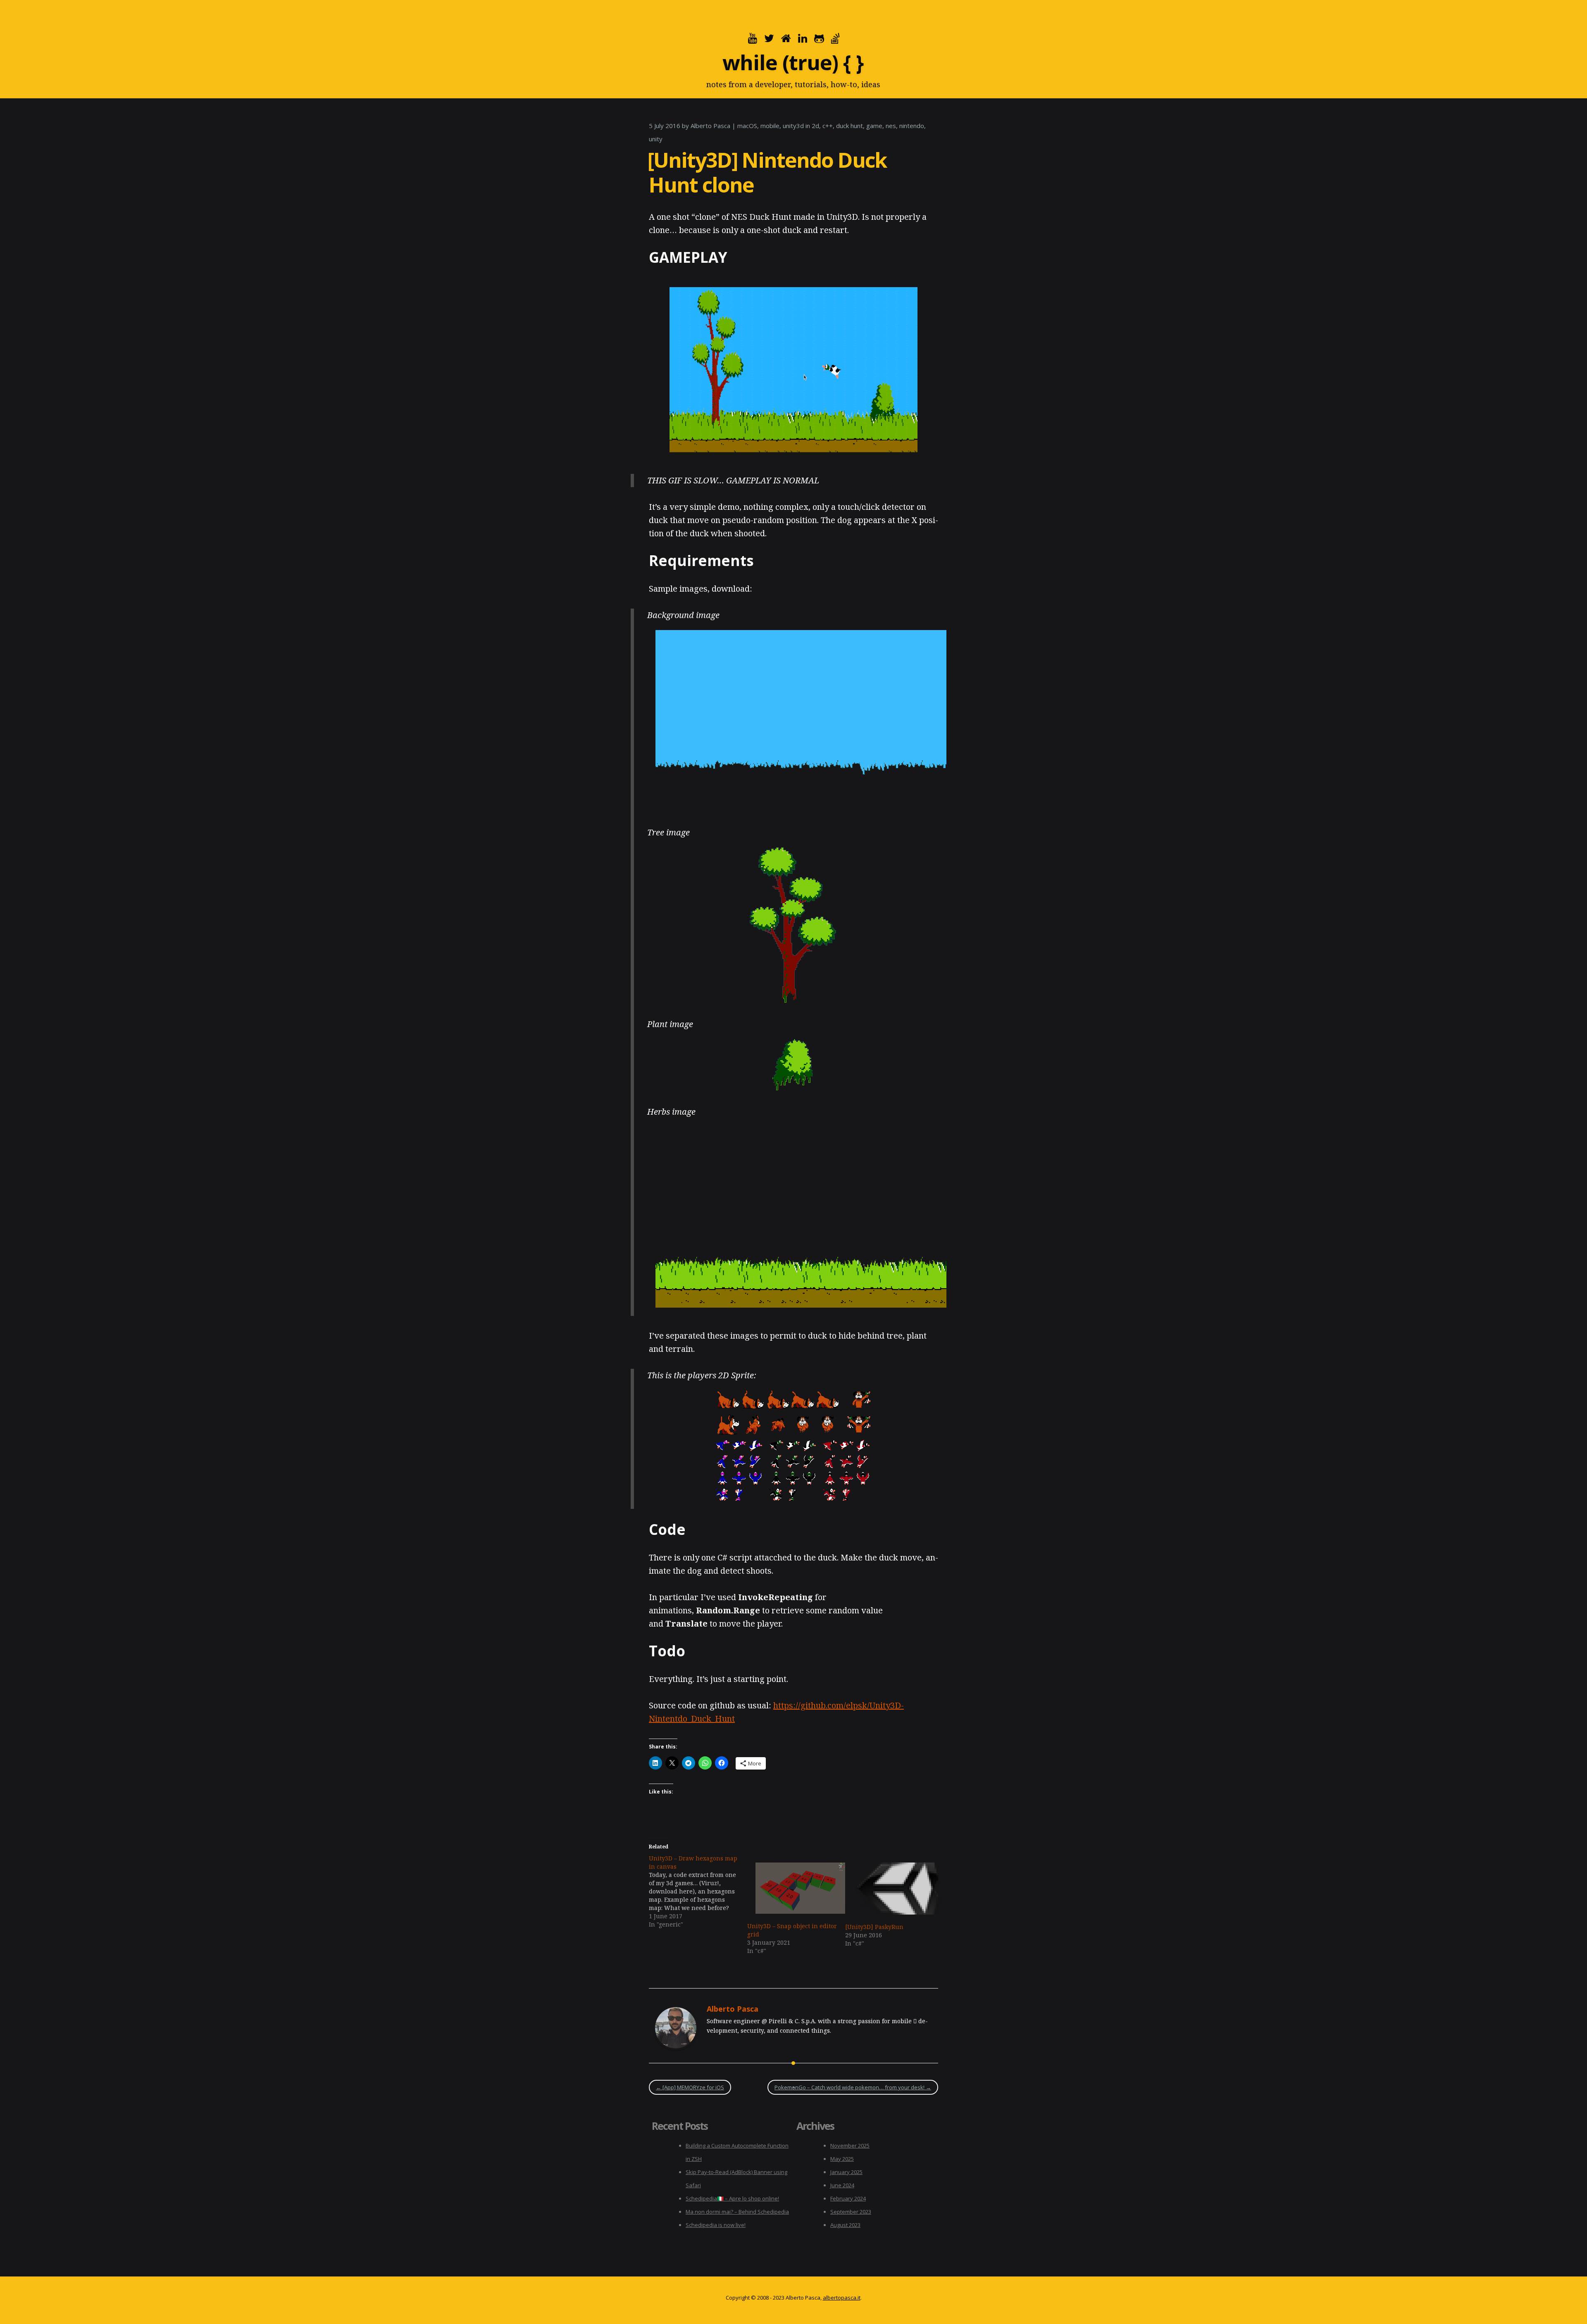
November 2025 (850, 2146)
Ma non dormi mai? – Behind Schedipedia (737, 2212)
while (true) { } (793, 62)
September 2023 (851, 2212)
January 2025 (846, 2172)
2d (815, 126)
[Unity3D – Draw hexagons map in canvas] (698, 1891)
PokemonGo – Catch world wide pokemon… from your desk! (853, 2087)
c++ (828, 126)
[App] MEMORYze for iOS (690, 2087)
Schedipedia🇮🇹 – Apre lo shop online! (732, 2198)
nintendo (912, 126)
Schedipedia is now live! (716, 2225)
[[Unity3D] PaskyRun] (890, 1889)
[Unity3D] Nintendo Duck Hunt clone (767, 172)
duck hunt (849, 126)
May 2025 (842, 2159)
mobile (770, 126)
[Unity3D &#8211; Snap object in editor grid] (792, 1888)
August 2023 (845, 2225)
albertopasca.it (842, 2298)
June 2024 (842, 2185)
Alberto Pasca (710, 126)
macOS (747, 126)
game (874, 126)
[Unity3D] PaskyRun (874, 1927)
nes (891, 126)
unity (656, 139)
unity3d (793, 126)
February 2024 (848, 2198)
